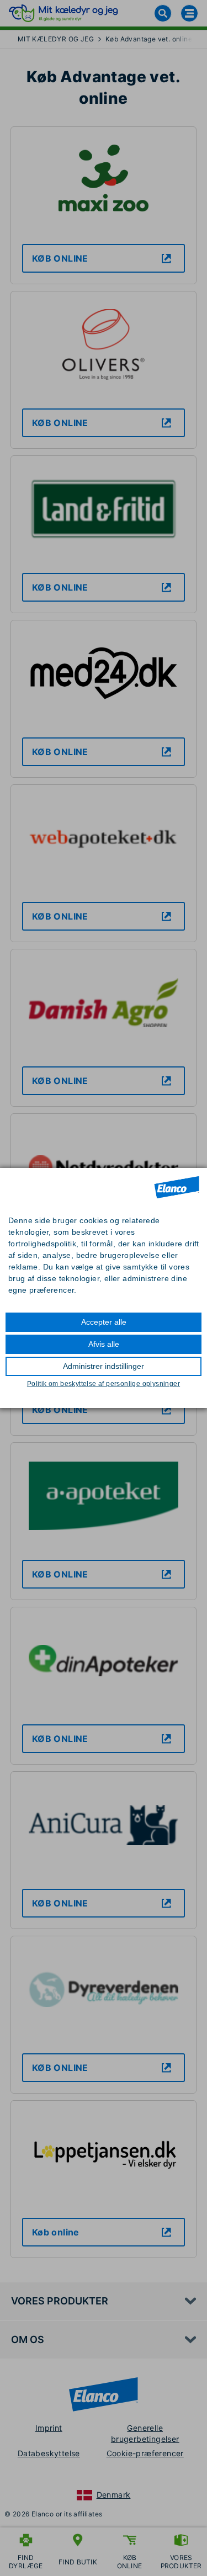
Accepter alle (104, 1322)
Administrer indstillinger (104, 1366)
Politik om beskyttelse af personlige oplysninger (104, 1384)
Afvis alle (104, 1344)
